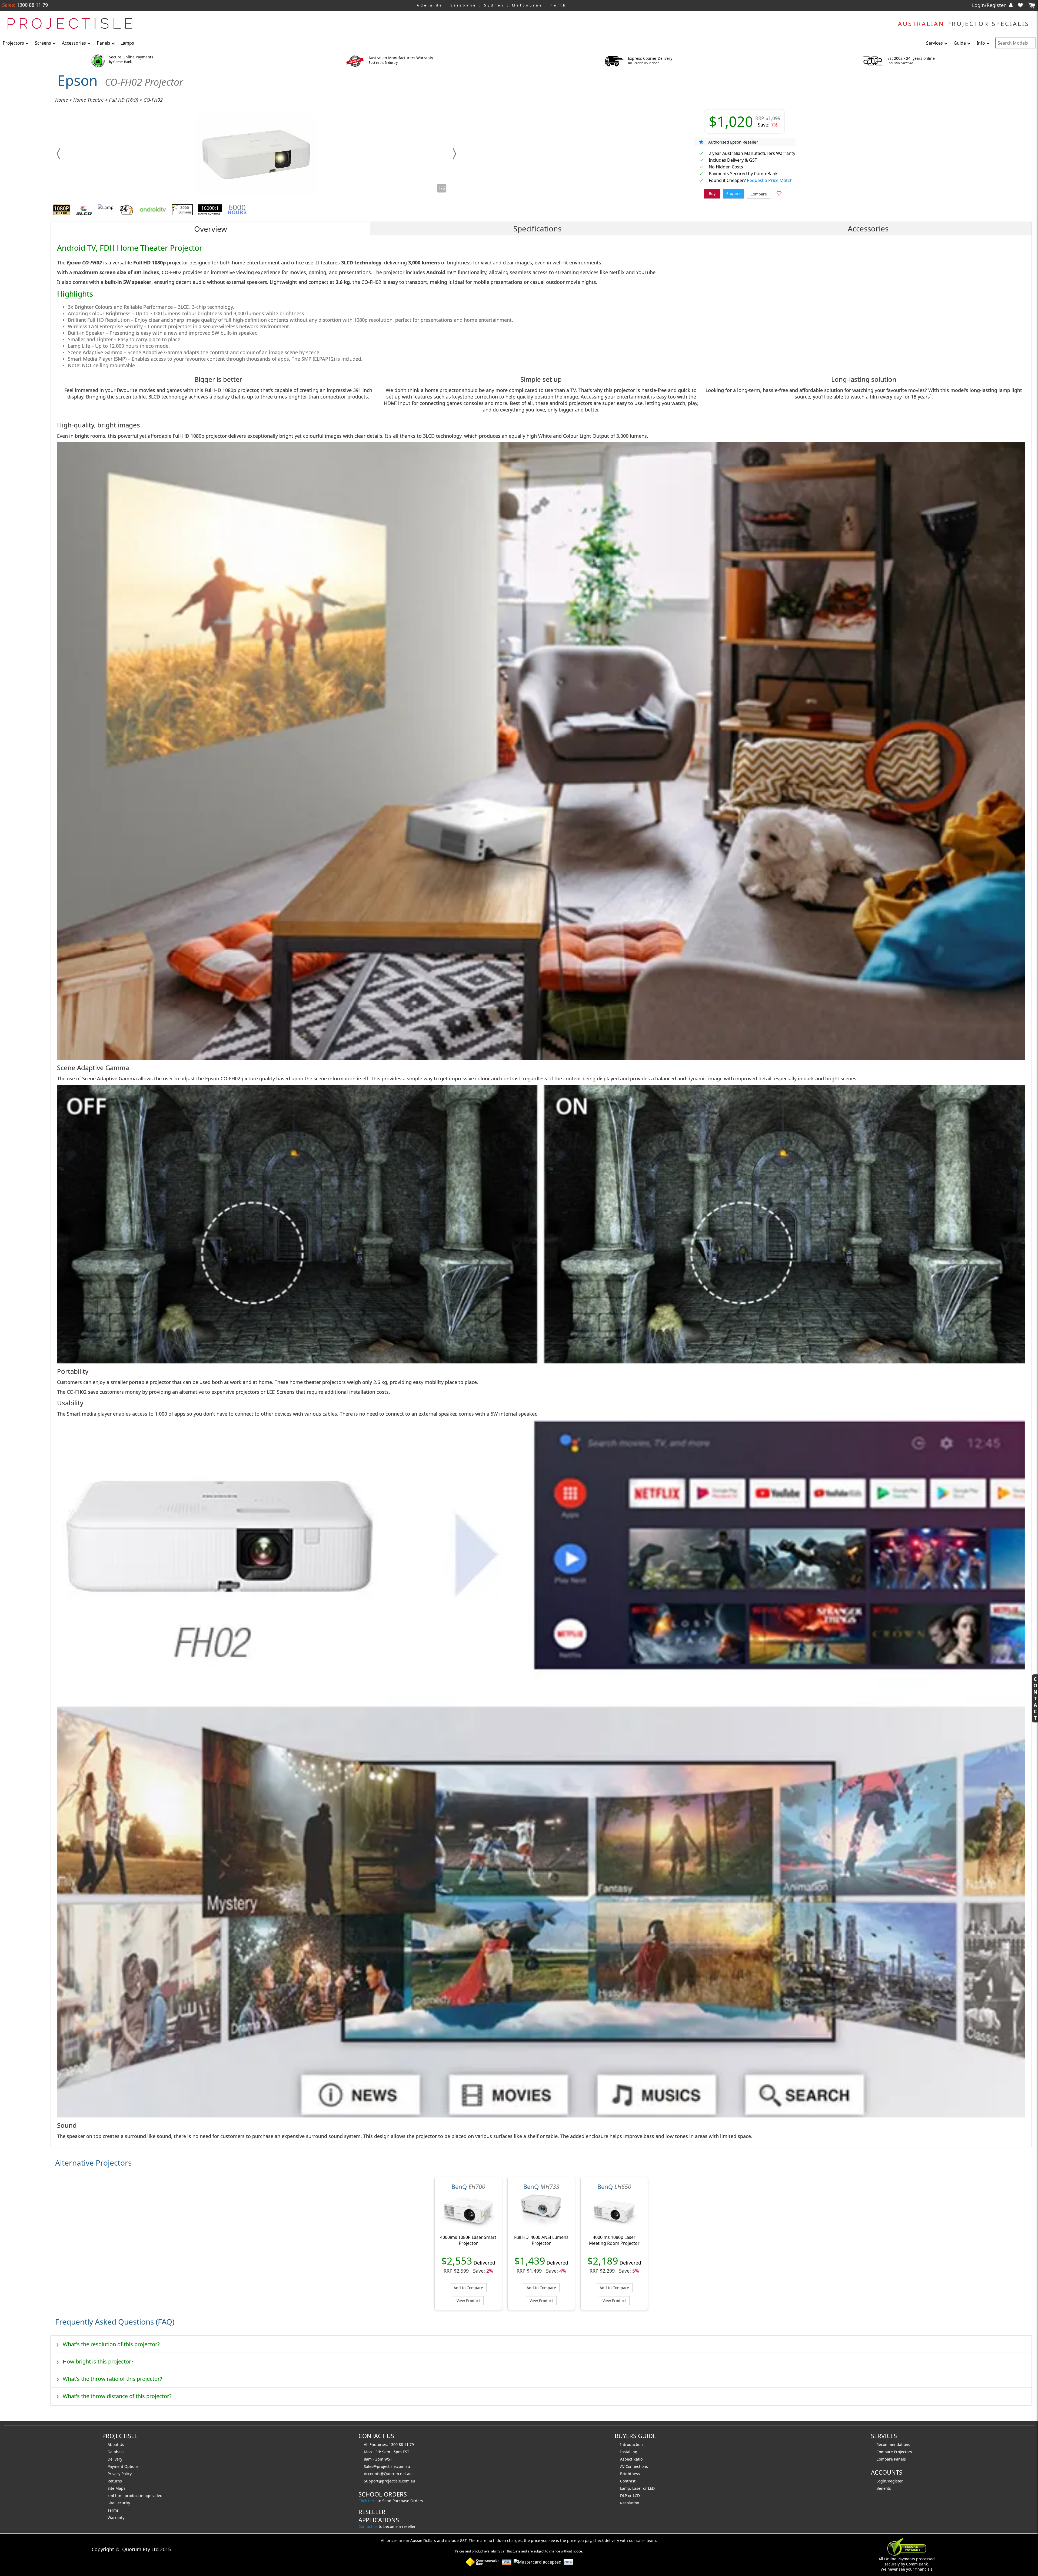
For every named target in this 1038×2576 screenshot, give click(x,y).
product (132, 2496)
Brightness (630, 2474)
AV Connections (634, 2466)
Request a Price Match (770, 180)
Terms (113, 2510)
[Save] (779, 194)
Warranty (116, 2517)
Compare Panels (891, 2459)
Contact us (368, 2526)
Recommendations (893, 2444)
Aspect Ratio (631, 2459)
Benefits (884, 2488)
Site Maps (117, 2488)
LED (651, 2488)
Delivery (115, 2459)
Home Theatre (88, 100)
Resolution (630, 2503)
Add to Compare (468, 2288)
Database (116, 2452)
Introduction (631, 2444)
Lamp (625, 2488)
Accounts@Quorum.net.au (388, 2474)
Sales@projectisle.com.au (387, 2466)
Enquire (733, 193)
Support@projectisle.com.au (390, 2481)
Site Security (119, 2503)
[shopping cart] (1032, 6)
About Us (116, 2444)
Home (61, 100)
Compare (759, 194)
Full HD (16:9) (124, 100)
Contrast (628, 2481)
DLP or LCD (630, 2496)
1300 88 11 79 (32, 5)
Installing (629, 2452)
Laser (637, 2488)
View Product (468, 2301)
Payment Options (123, 2466)
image (146, 2496)
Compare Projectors (894, 2452)
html (120, 2496)
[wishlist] (1023, 5)
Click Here (367, 2501)
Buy (712, 193)
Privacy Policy (120, 2474)
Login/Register (989, 5)
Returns (115, 2481)
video (157, 2496)
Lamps (127, 43)
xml (111, 2496)
